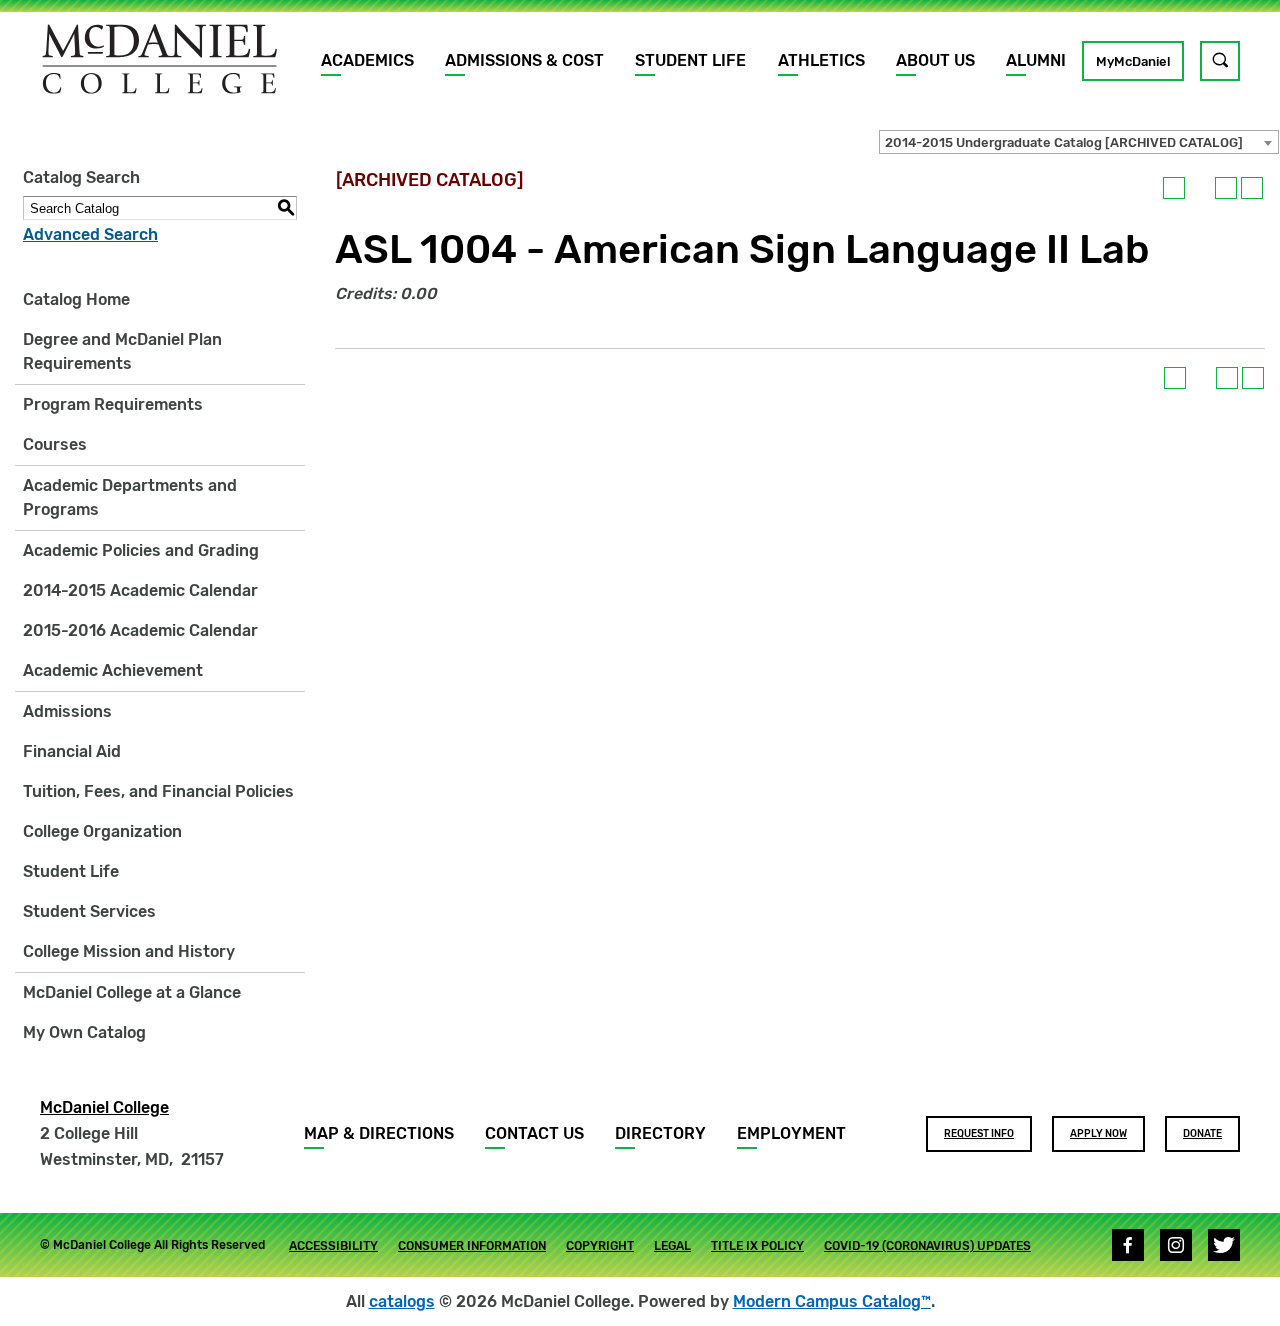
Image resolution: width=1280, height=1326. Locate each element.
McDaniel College (104, 1107)
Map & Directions (379, 1133)
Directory (660, 1133)
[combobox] (1079, 142)
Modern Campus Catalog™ (832, 1301)
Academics (367, 60)
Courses (55, 444)
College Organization (102, 831)
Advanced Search (90, 234)
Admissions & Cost (524, 60)
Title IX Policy (757, 1246)
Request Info (979, 1134)
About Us (935, 60)
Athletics (821, 60)
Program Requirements (113, 404)
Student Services (89, 911)
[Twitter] (1224, 1245)
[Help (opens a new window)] (1252, 188)
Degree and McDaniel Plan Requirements (122, 351)
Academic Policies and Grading (141, 550)
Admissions (67, 711)
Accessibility (333, 1246)
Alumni (1036, 60)
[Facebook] (1128, 1245)
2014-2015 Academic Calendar (140, 590)
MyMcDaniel (1133, 61)
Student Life (690, 60)
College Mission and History (129, 951)
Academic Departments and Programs (130, 497)
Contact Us (534, 1133)
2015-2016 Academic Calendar (140, 630)
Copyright (600, 1246)
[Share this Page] (1200, 188)
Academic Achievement (113, 670)
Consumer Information (472, 1246)
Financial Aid (72, 751)
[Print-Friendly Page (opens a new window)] (1226, 188)
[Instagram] (1176, 1245)
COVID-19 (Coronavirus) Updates (927, 1246)
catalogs (402, 1301)
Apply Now (1098, 1134)
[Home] (160, 59)
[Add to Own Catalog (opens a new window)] (1174, 188)
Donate (1202, 1134)
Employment (791, 1133)
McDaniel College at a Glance (132, 992)
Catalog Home (76, 299)
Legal (672, 1246)
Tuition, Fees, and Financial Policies (158, 791)
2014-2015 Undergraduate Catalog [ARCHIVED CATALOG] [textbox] (1064, 142)
